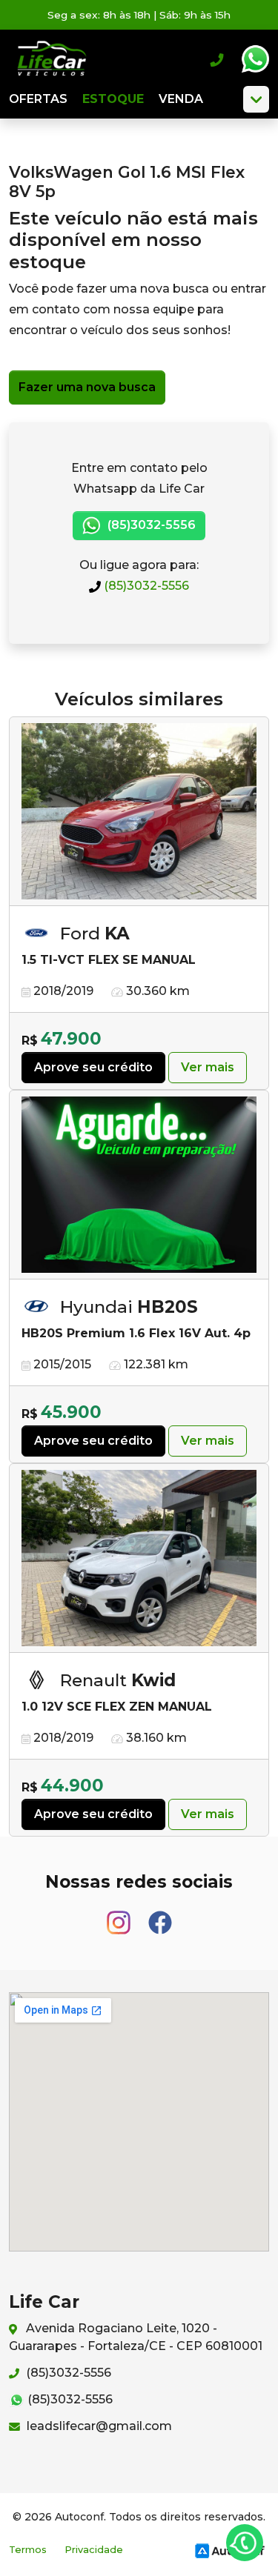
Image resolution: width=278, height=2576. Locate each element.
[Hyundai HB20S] (139, 1185)
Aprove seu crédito (93, 1067)
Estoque (113, 99)
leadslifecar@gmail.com (98, 2426)
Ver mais (208, 1067)
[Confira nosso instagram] (120, 1916)
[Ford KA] (139, 812)
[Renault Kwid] (139, 1558)
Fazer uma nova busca (87, 387)
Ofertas (38, 99)
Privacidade (94, 2550)
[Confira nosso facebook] (160, 1916)
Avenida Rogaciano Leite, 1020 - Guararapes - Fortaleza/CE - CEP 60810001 (136, 2337)
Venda (181, 99)
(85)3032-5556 (145, 586)
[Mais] (256, 99)
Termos (28, 2550)
